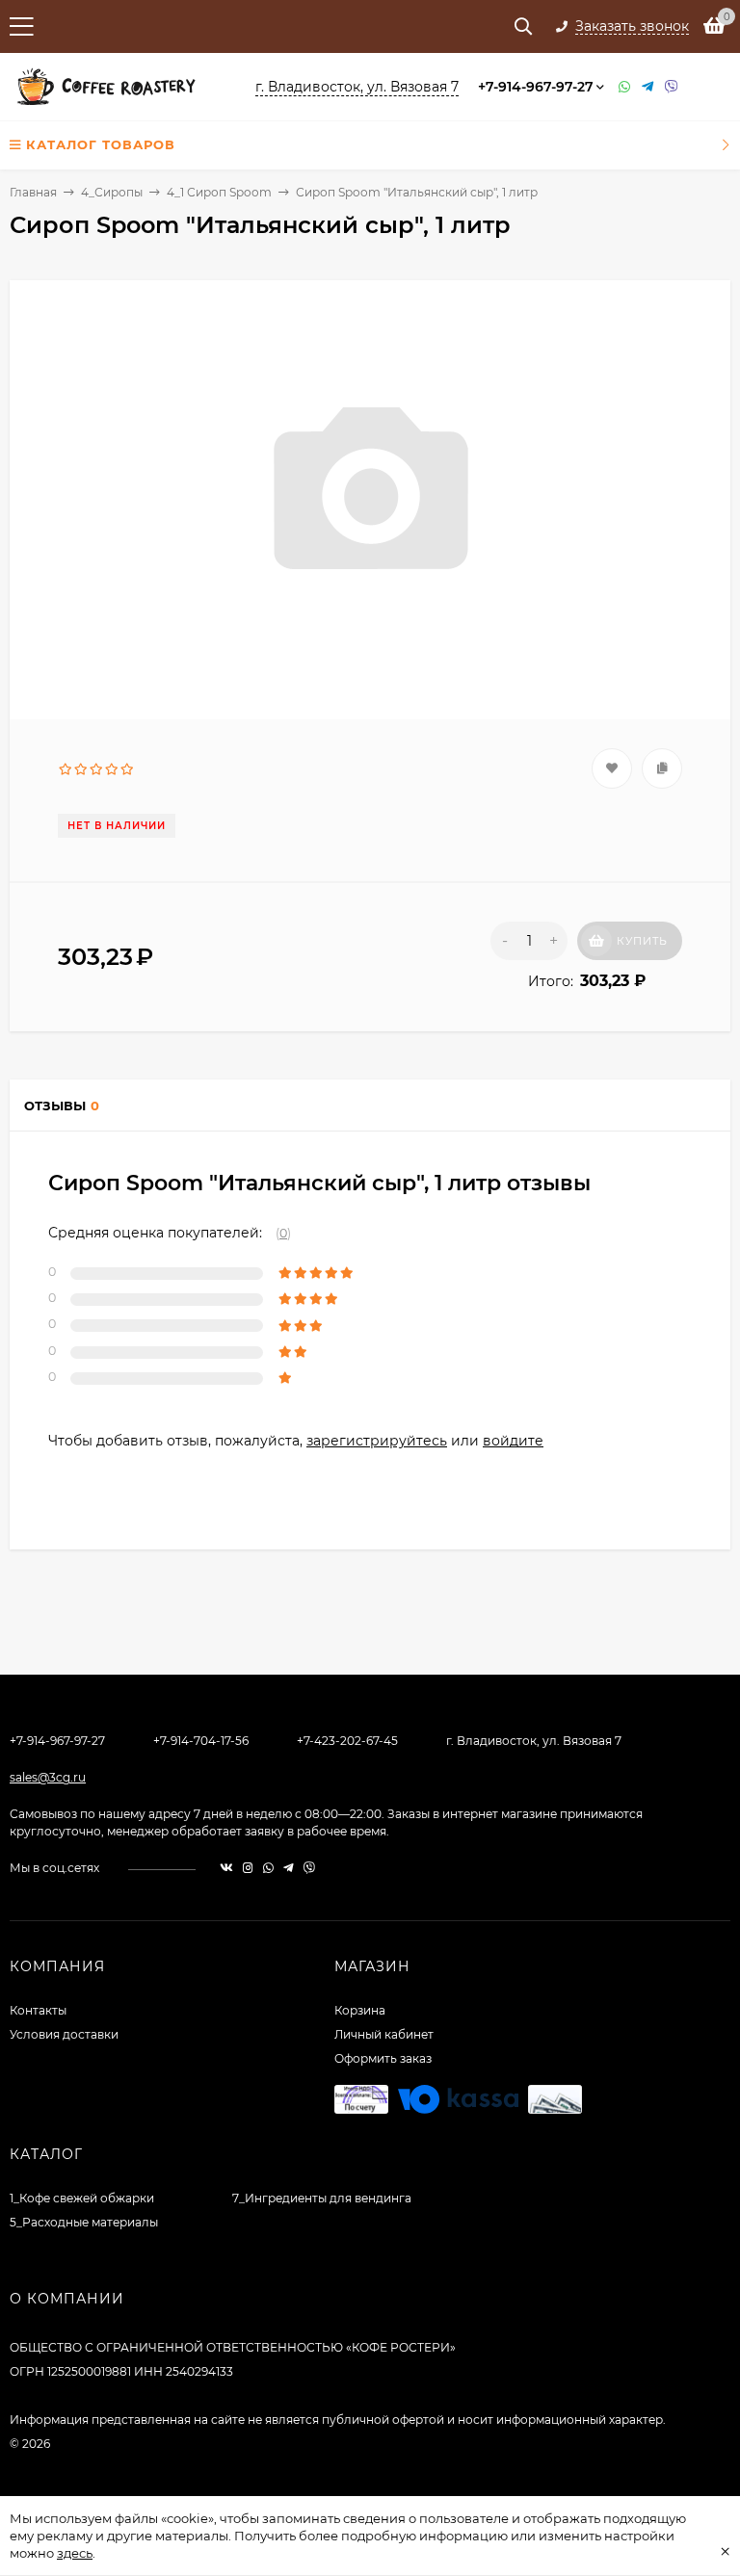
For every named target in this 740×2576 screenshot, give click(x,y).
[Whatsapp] (625, 87)
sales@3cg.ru (48, 1777)
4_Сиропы (112, 192)
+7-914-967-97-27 (536, 87)
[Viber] (672, 87)
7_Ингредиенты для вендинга (322, 2198)
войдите (513, 1441)
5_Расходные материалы (84, 2222)
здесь (75, 2553)
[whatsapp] (268, 1868)
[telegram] (289, 1868)
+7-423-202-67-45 (347, 1741)
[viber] (309, 1868)
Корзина (360, 2010)
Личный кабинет (384, 2034)
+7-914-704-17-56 (201, 1741)
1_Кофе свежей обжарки (82, 2198)
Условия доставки (64, 2034)
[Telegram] (648, 87)
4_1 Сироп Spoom (219, 192)
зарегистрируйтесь (377, 1441)
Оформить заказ (383, 2058)
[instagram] (248, 1868)
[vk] (226, 1868)
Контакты (38, 2010)
